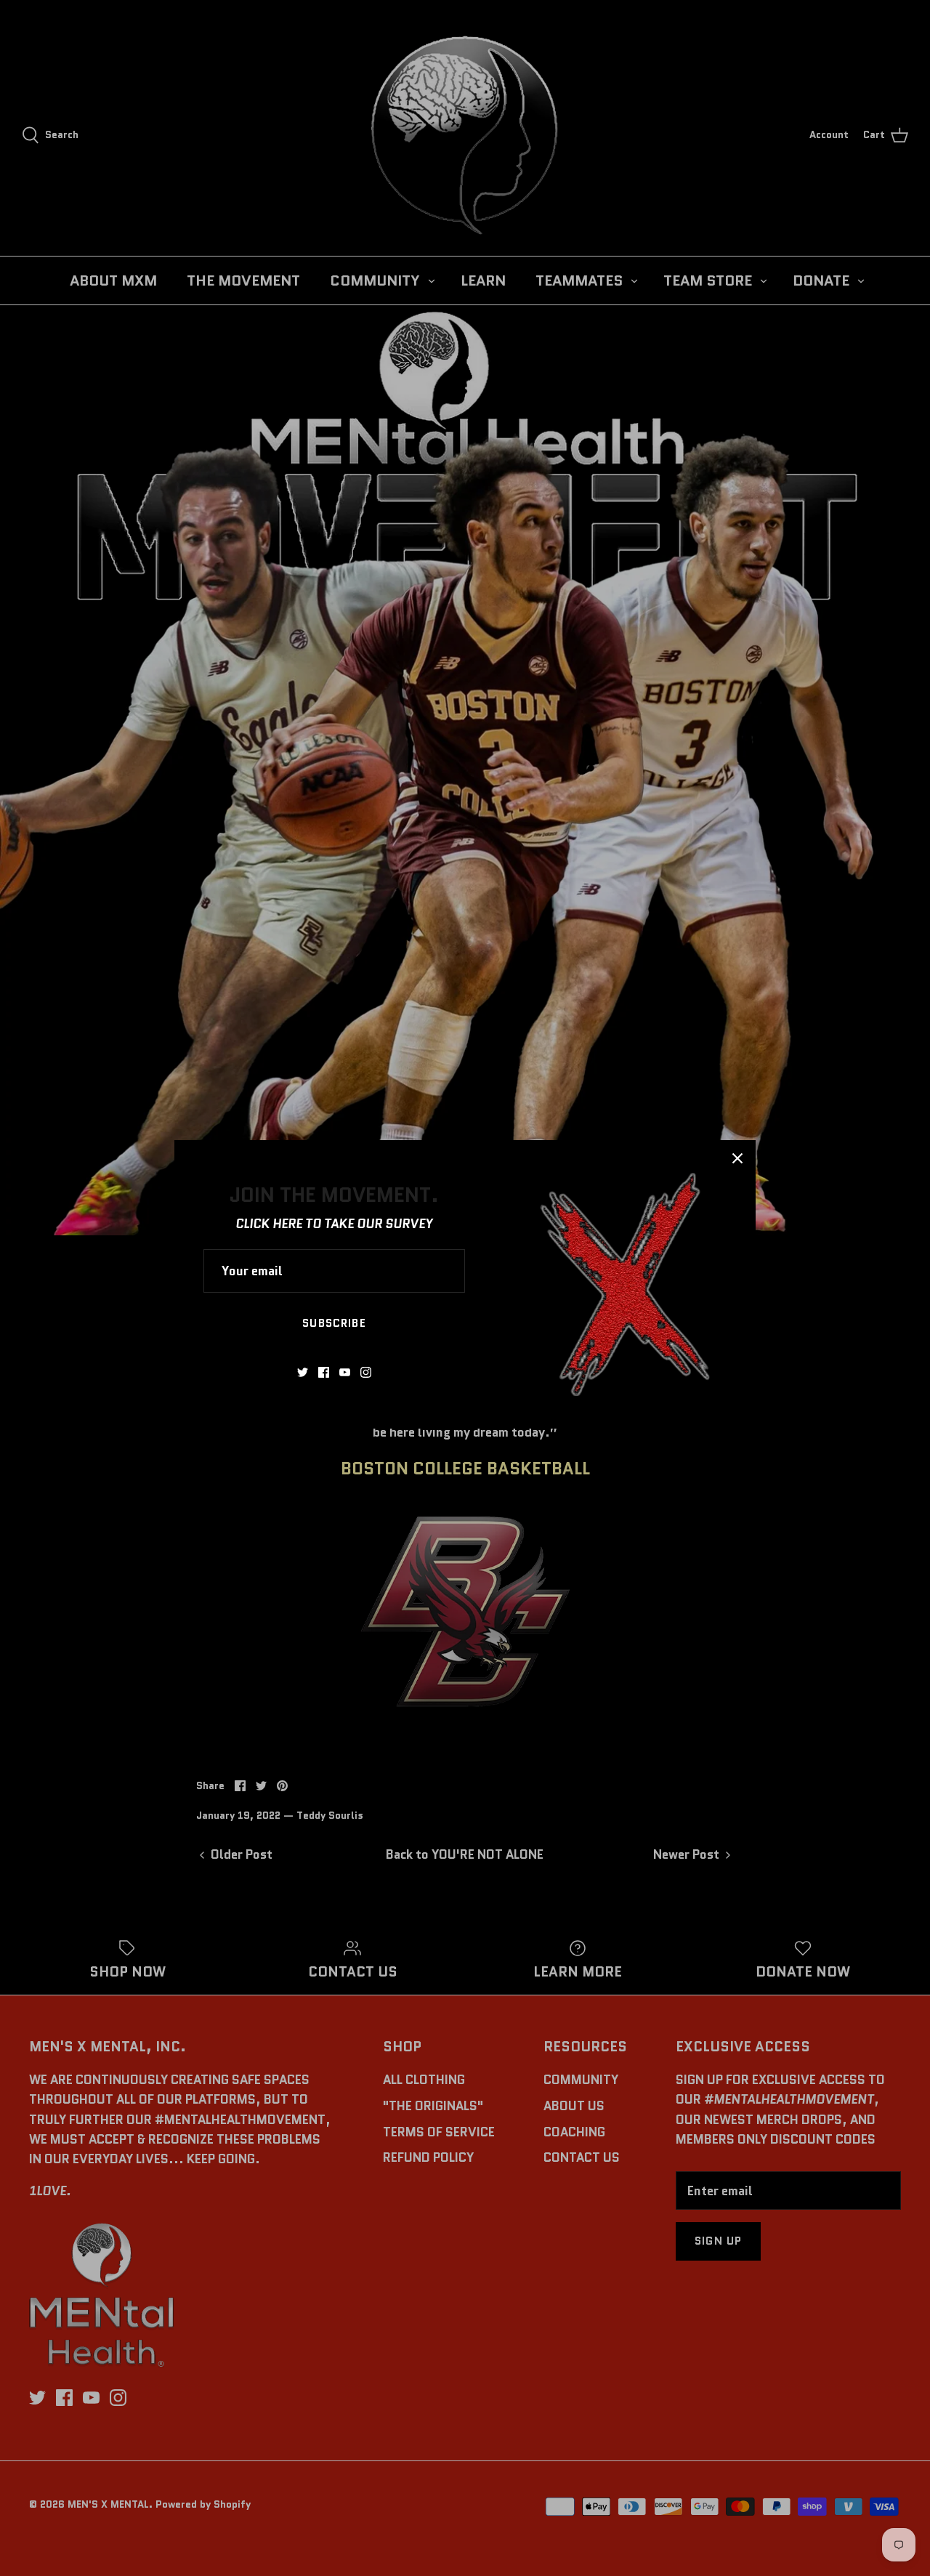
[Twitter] (303, 1372)
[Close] (737, 1158)
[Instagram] (366, 1372)
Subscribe (334, 1323)
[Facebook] (324, 1372)
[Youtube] (345, 1372)
